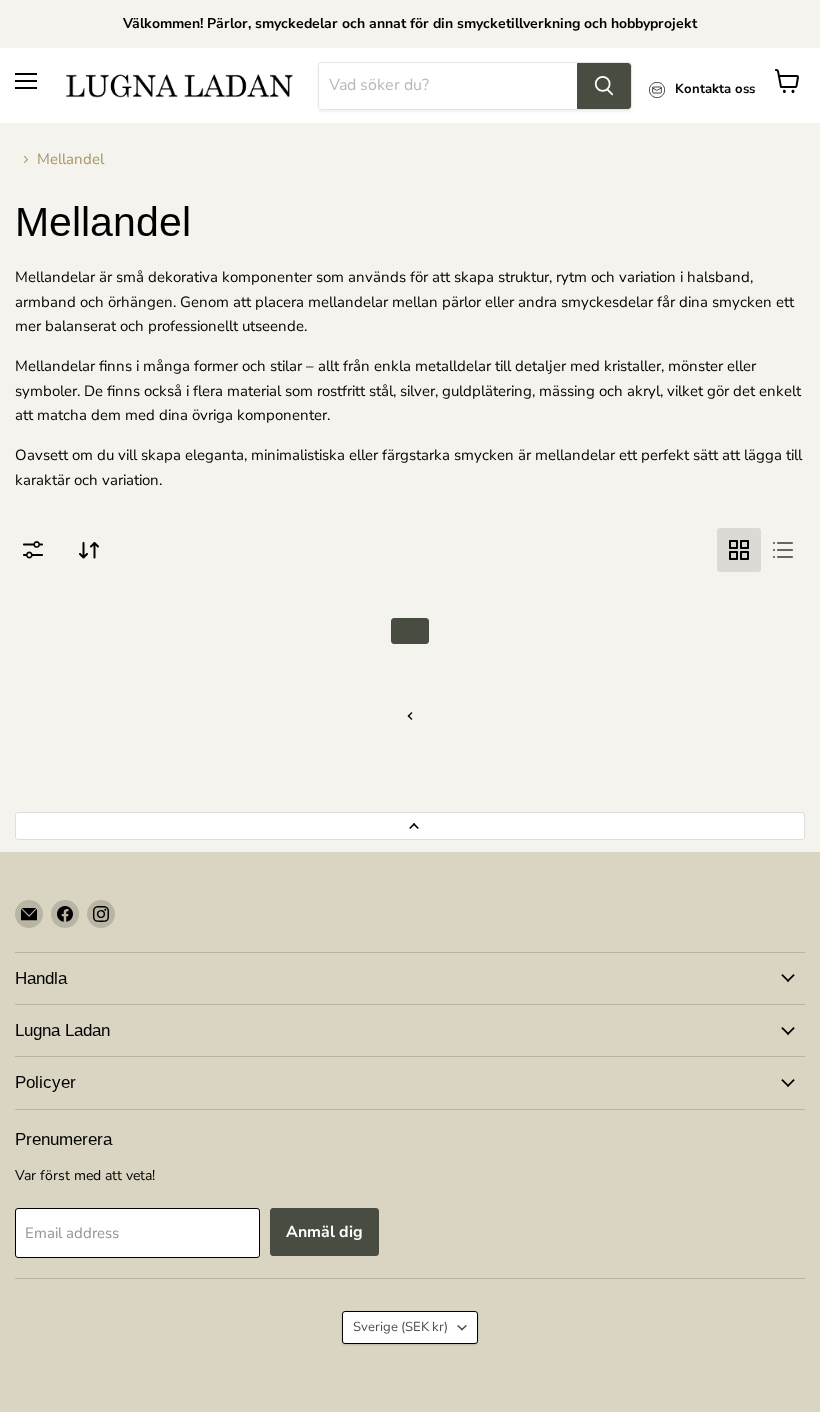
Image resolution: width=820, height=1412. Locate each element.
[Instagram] (101, 914)
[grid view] (739, 550)
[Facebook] (65, 914)
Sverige (400, 1327)
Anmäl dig (324, 1232)
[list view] (783, 550)
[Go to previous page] (410, 715)
